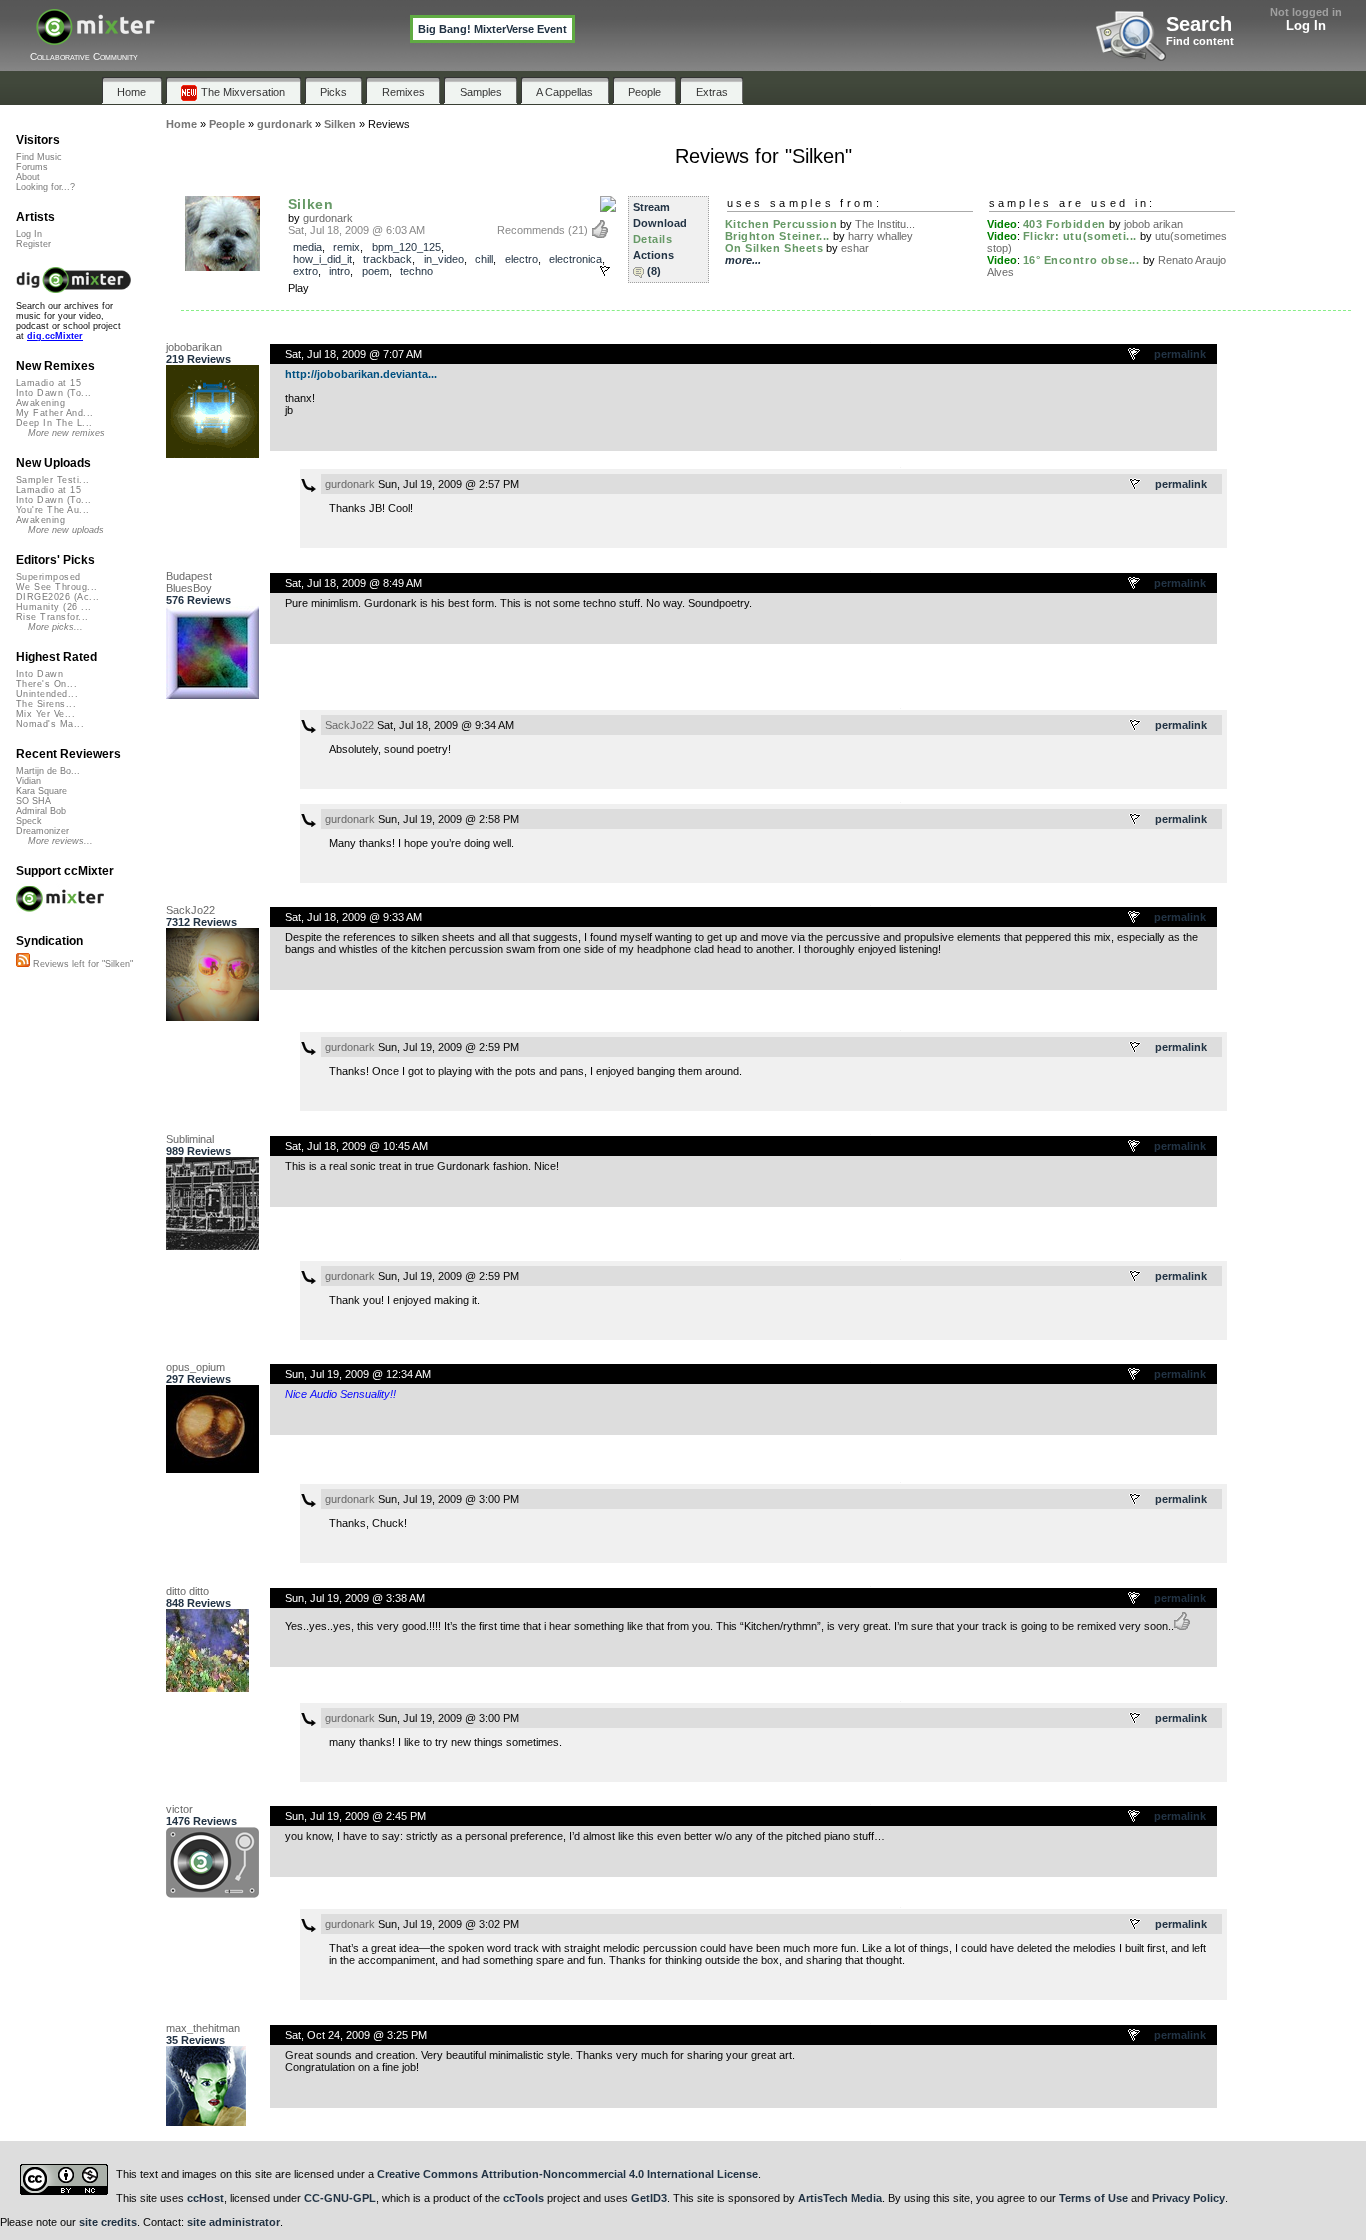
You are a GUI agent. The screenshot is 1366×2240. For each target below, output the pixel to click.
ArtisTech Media (840, 2198)
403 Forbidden (1064, 224)
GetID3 (649, 2198)
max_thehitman (203, 2028)
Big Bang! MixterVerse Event (492, 29)
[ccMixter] (95, 37)
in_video (444, 259)
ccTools (523, 2198)
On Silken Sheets (774, 248)
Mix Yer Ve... (45, 714)
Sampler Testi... (52, 480)
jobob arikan (1153, 224)
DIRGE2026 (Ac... (57, 597)
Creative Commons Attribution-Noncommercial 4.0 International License (567, 2174)
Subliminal (190, 1139)
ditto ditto (187, 1591)
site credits (108, 2222)
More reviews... (60, 841)
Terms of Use (1093, 2198)
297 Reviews (198, 1379)
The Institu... (885, 224)
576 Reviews (198, 600)
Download (660, 223)
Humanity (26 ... (53, 607)
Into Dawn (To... (53, 393)
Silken (311, 204)
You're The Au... (52, 510)
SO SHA (33, 801)
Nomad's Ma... (50, 724)
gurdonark (328, 218)
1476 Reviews (201, 1821)
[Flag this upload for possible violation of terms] (605, 271)
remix (346, 247)
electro (521, 259)
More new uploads (66, 530)
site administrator (233, 2222)
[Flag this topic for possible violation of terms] (1135, 355)
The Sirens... (46, 704)
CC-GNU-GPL (340, 2198)
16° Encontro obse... (1081, 260)
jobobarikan (194, 347)
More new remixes (66, 433)
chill (484, 259)
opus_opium (195, 1367)
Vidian (28, 781)
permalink (1180, 354)
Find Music (39, 157)
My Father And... (54, 413)
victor (179, 1809)
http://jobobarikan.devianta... (361, 374)
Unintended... (47, 694)
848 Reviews (198, 1603)
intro (339, 271)
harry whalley (880, 236)
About (28, 177)
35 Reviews (195, 2040)
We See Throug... (56, 587)
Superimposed (48, 577)
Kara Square (41, 791)
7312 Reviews (201, 922)
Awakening (40, 403)
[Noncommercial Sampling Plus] (608, 205)
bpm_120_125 (406, 247)
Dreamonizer (42, 831)
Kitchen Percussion (781, 224)
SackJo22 (349, 725)
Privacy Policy (1188, 2198)
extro (305, 271)
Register (33, 244)
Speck (29, 821)
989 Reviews (198, 1151)
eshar (855, 248)
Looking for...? (45, 187)
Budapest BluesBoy (189, 582)
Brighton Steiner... (777, 236)
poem (375, 271)
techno (416, 271)
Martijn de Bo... (48, 771)
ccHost (205, 2198)
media (307, 247)
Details (653, 239)
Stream (651, 207)
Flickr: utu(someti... (1080, 236)
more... (743, 260)
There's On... (46, 684)
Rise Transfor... (52, 617)
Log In (1306, 25)
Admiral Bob (41, 811)
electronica (575, 259)
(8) (654, 271)
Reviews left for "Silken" (81, 964)
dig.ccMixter (55, 336)
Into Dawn (39, 674)
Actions (653, 255)
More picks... (55, 627)
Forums (32, 167)
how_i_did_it (322, 259)
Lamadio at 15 (48, 383)
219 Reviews (198, 359)
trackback (387, 259)
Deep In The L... (54, 423)
